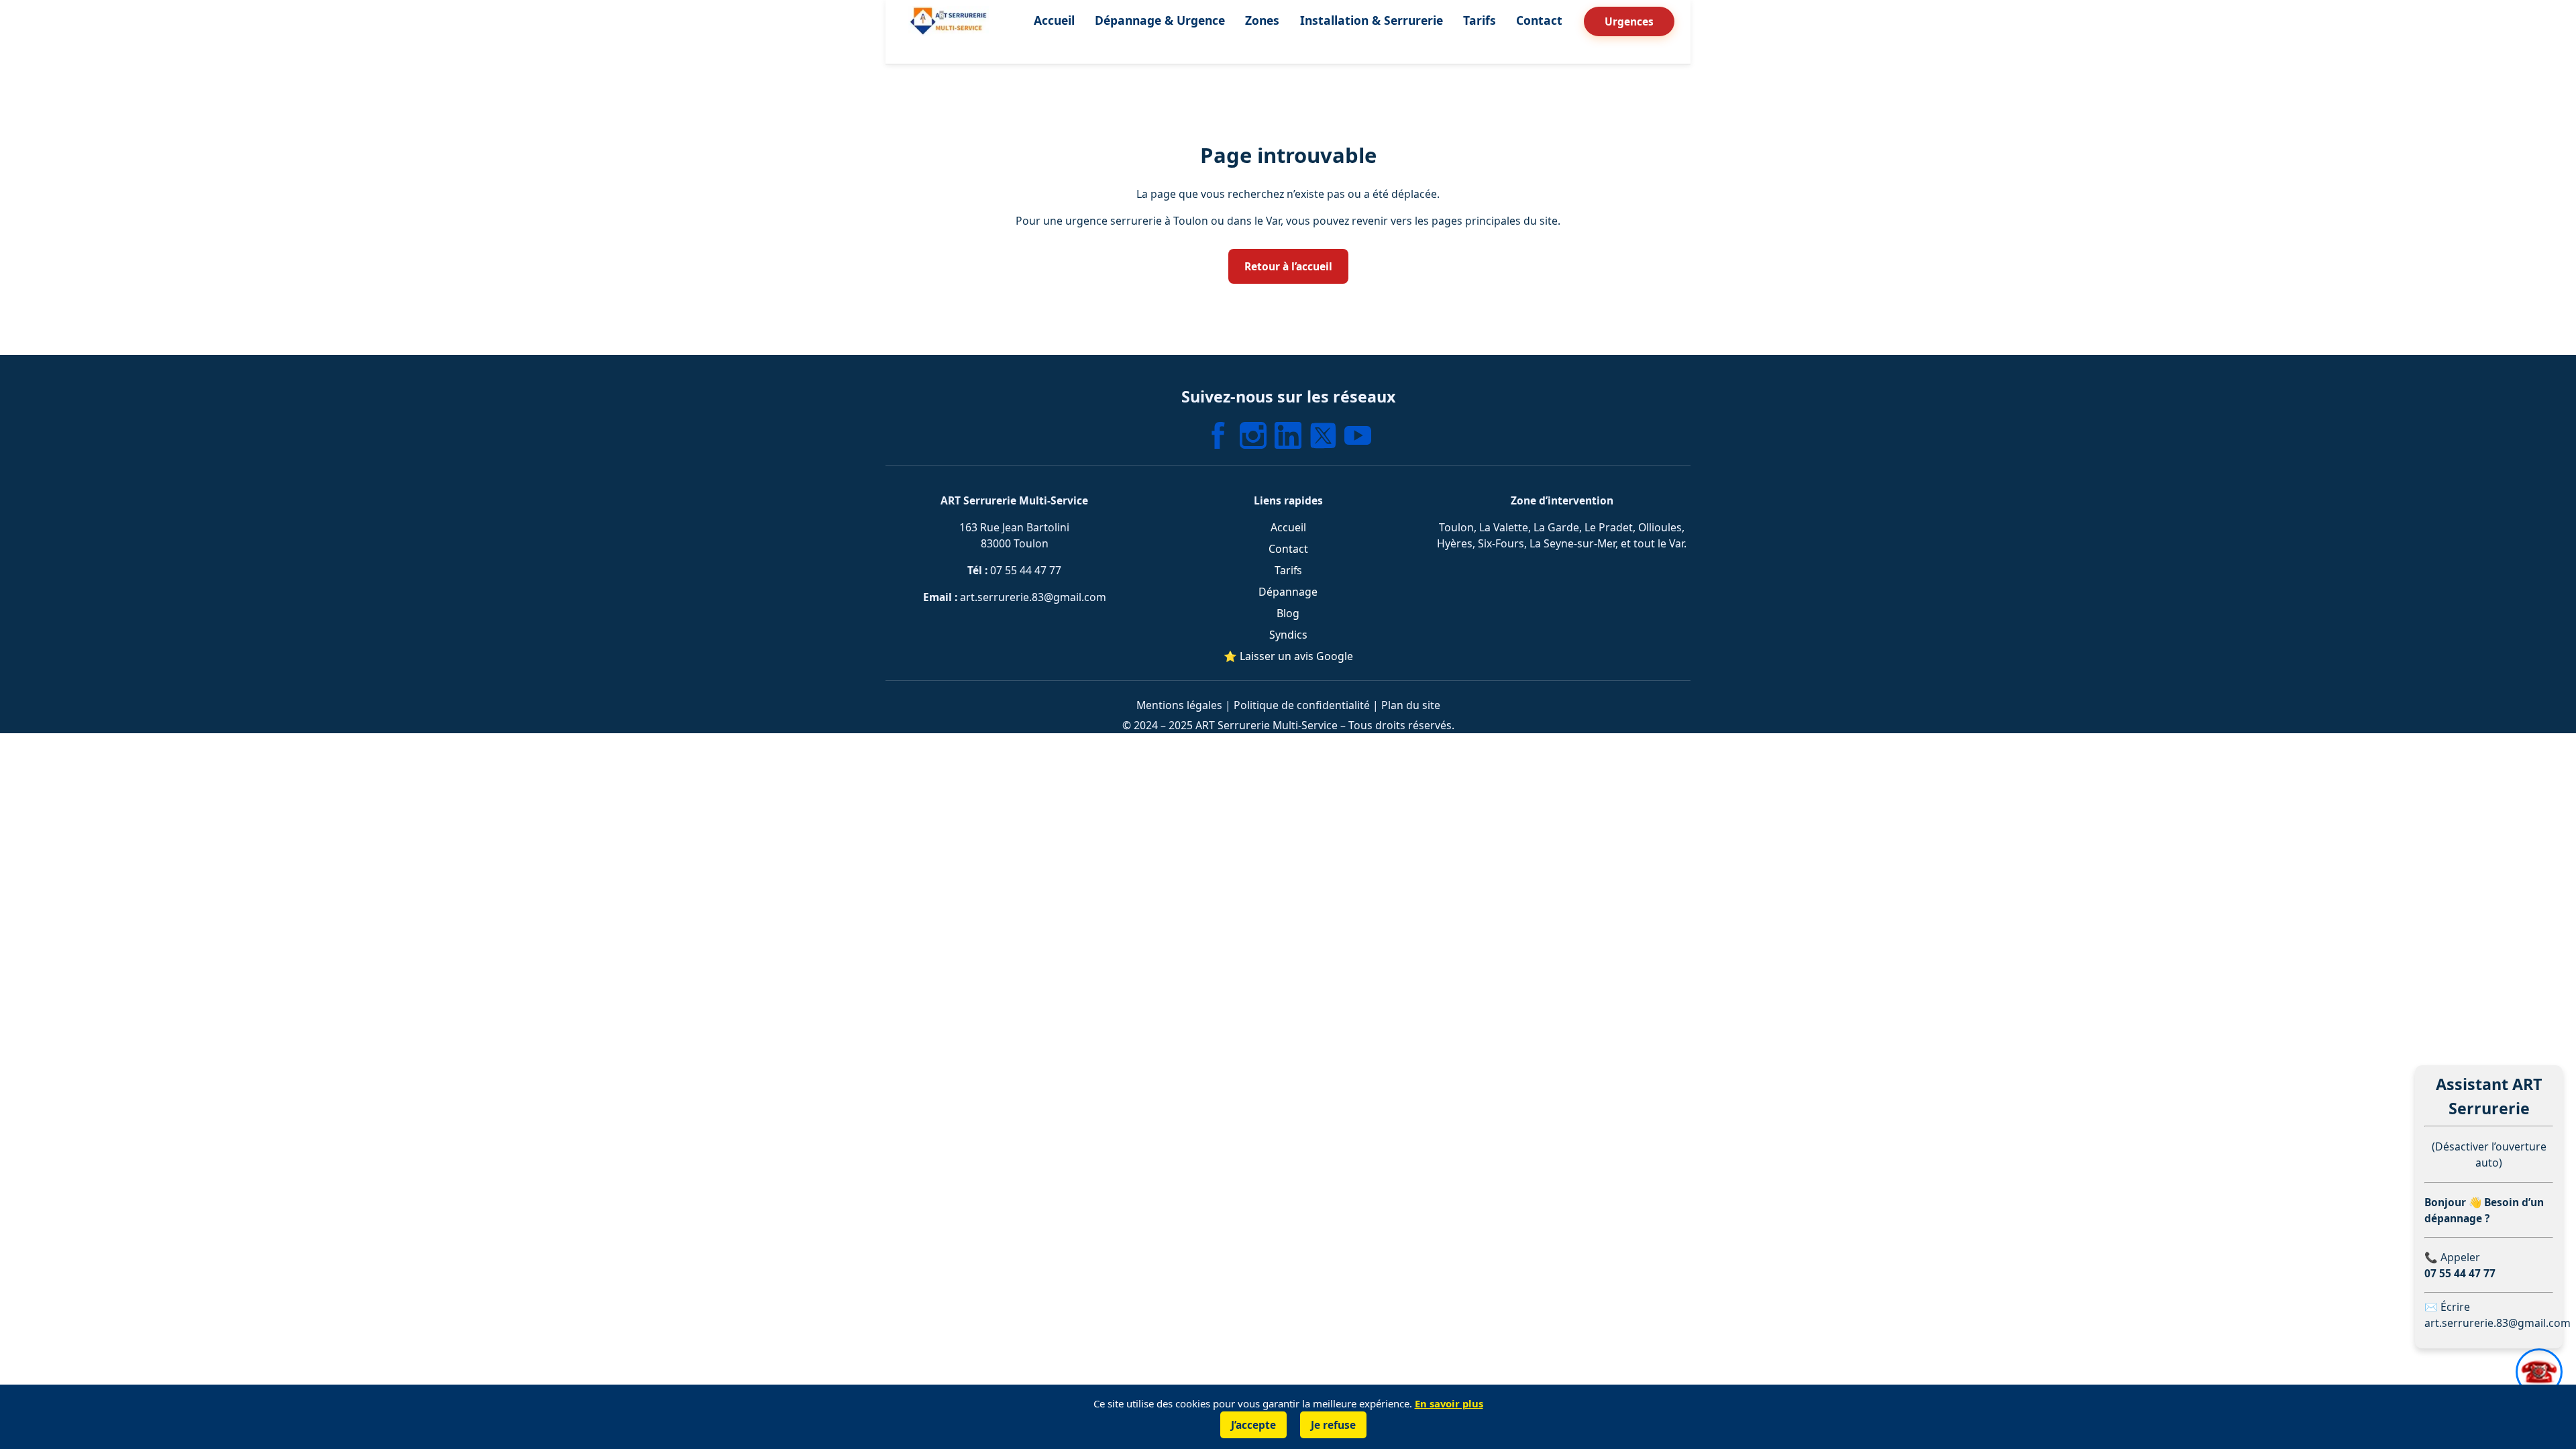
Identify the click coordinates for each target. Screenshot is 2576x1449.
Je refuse (1333, 1425)
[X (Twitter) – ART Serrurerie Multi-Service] (1323, 435)
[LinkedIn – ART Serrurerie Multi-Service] (1288, 435)
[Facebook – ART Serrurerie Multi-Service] (1218, 435)
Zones (1262, 20)
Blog (1288, 613)
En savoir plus (1449, 1403)
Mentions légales (1179, 705)
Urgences (1629, 21)
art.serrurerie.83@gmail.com (1033, 597)
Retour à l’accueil (1288, 266)
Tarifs (1480, 20)
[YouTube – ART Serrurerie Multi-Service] (1358, 435)
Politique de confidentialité (1302, 705)
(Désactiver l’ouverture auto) (2489, 1155)
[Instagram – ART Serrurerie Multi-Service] (1253, 435)
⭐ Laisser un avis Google (1288, 656)
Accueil (1054, 20)
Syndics (1288, 635)
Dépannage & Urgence (1160, 20)
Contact (1539, 20)
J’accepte (1253, 1425)
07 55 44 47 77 (1026, 570)
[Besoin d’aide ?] (2539, 1372)
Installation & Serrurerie (1372, 20)
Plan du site (1411, 705)
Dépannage (1288, 592)
